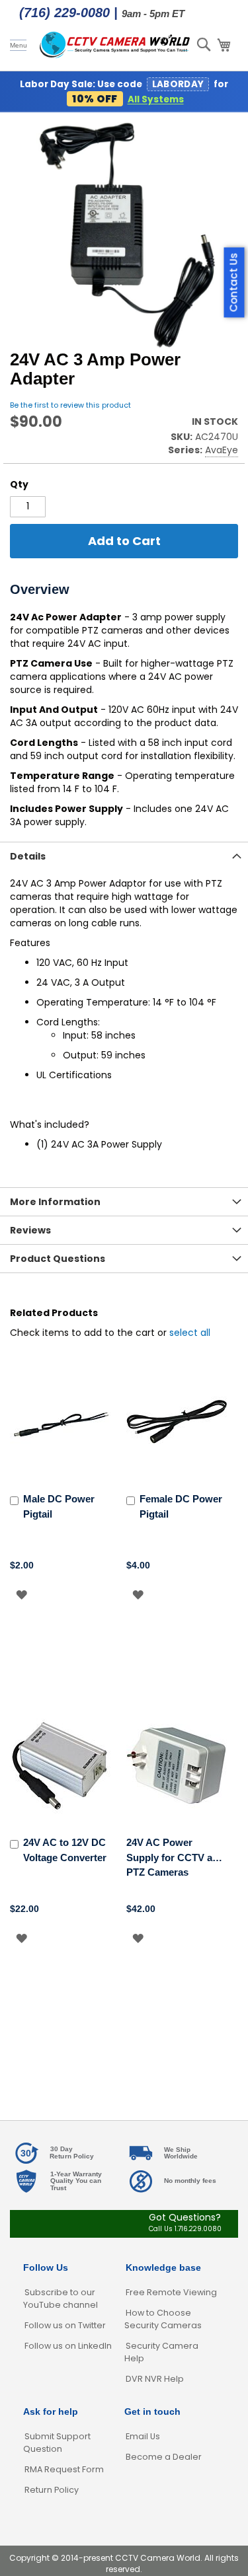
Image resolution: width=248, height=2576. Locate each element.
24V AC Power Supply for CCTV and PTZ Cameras (175, 1857)
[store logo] (115, 45)
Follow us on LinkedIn (68, 2346)
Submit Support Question (57, 2443)
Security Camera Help (161, 2352)
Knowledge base (163, 2267)
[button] (21, 1595)
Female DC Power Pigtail (181, 1506)
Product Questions (58, 1259)
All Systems (156, 99)
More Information (55, 1202)
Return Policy (52, 2490)
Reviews (30, 1230)
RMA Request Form (64, 2469)
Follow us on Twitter (65, 2325)
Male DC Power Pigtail (59, 1506)
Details (28, 856)
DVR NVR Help (155, 2379)
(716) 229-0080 (64, 13)
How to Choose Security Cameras (163, 2319)
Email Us (143, 2436)
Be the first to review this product (70, 405)
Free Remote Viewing (171, 2292)
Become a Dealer (164, 2457)
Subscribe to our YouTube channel (61, 2299)
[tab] (124, 856)
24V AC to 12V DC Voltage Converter (65, 1850)
